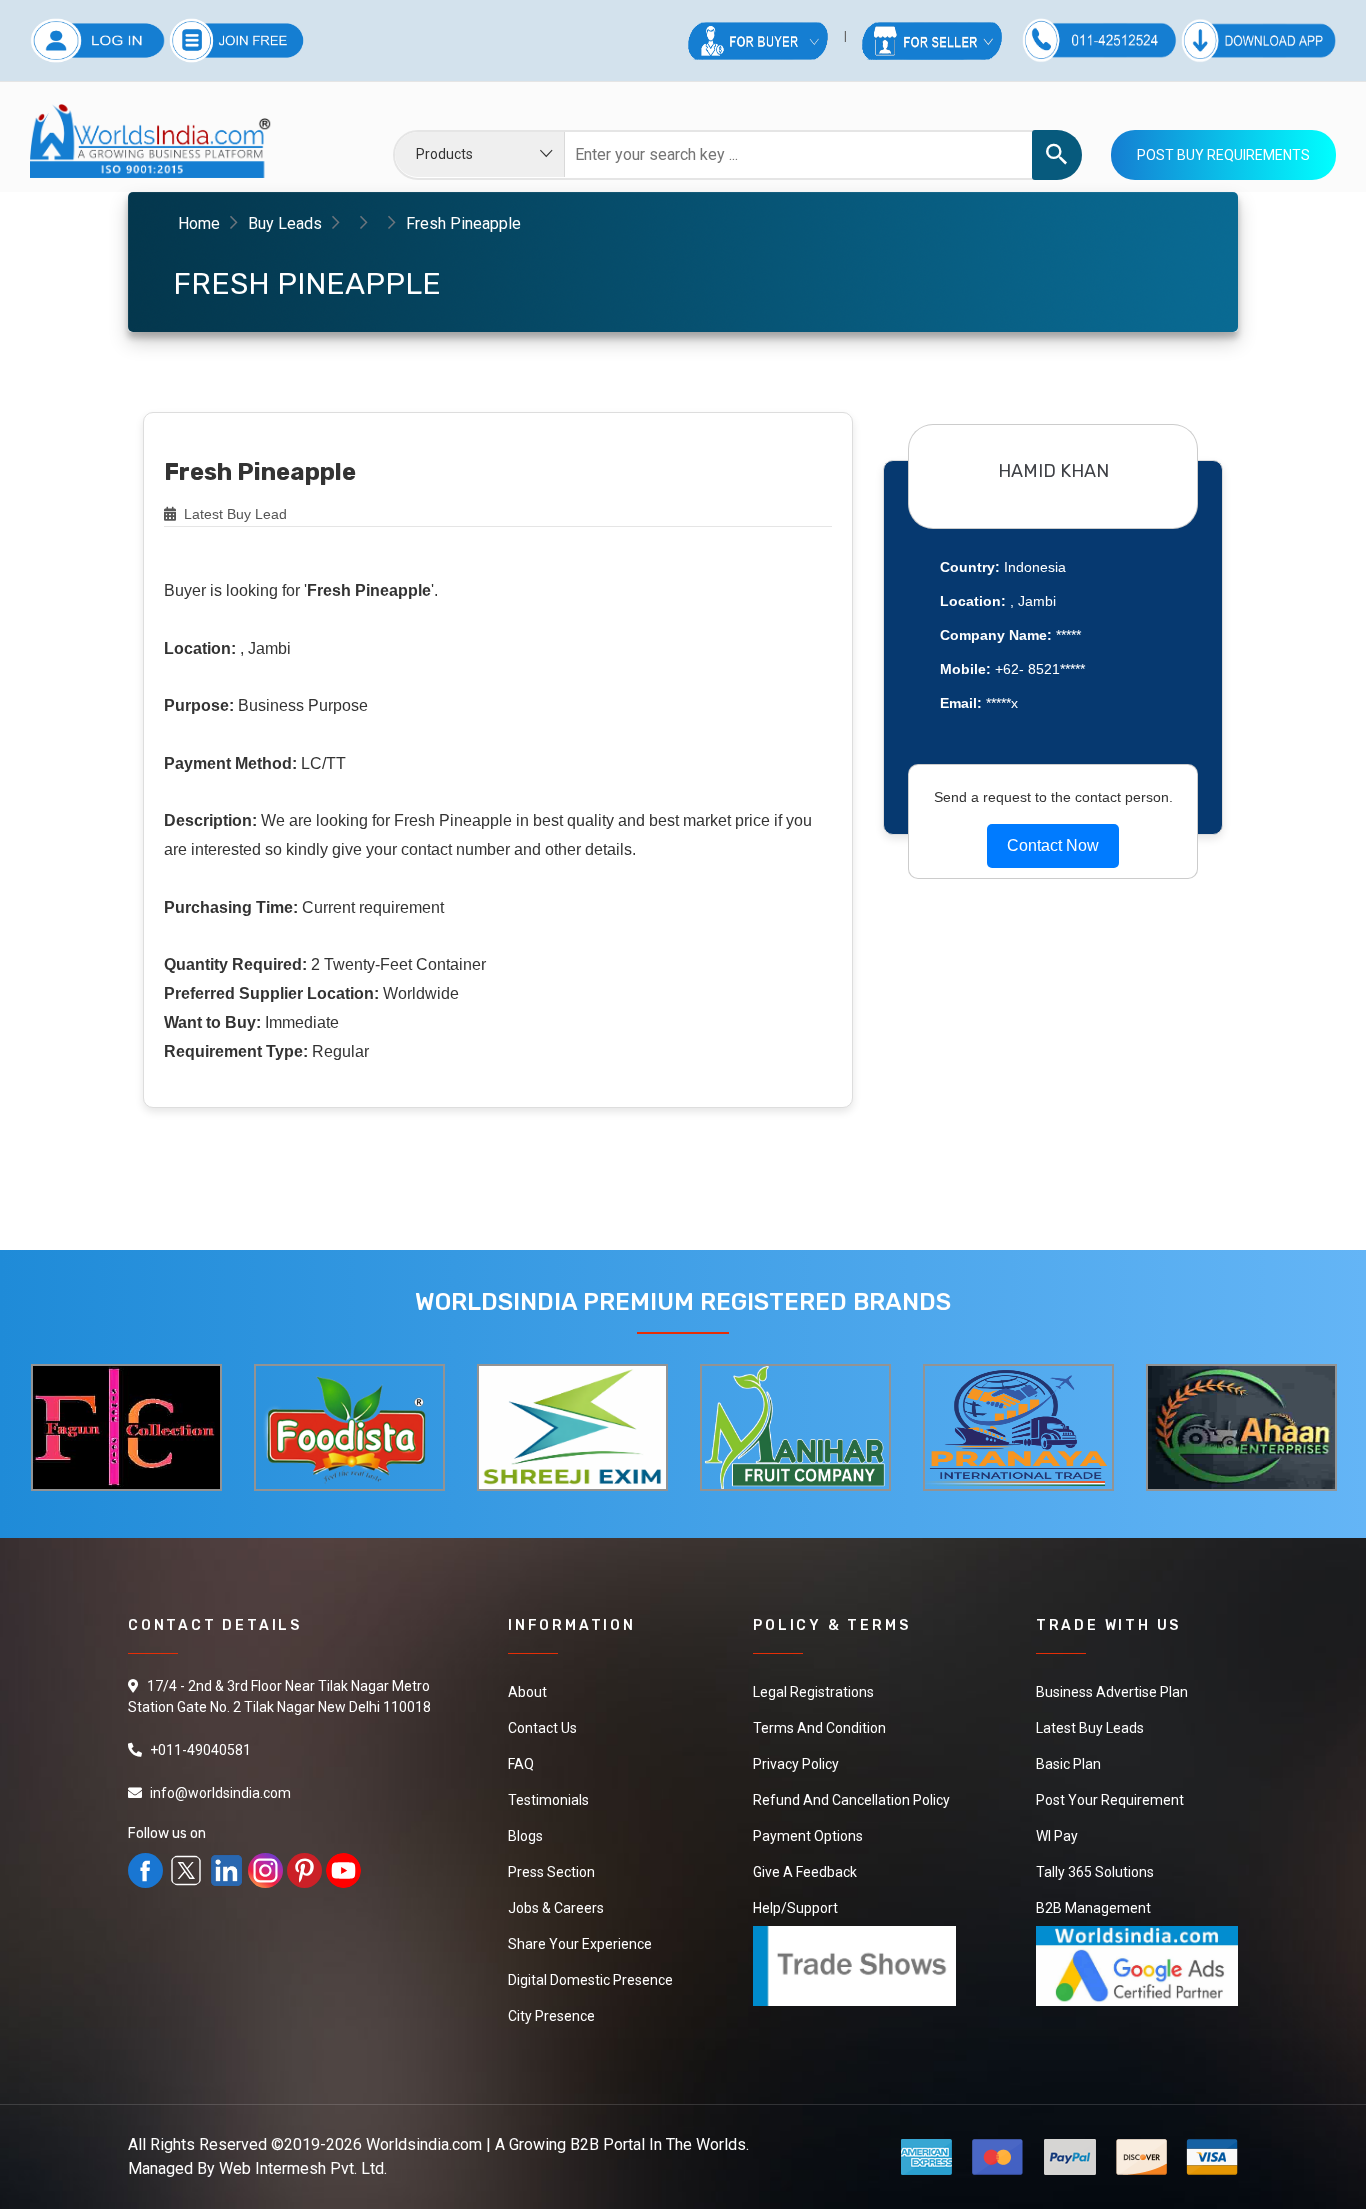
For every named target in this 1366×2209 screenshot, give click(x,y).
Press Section (551, 1872)
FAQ (521, 1764)
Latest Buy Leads (1090, 1728)
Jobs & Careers (556, 1908)
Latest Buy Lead (233, 514)
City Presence (551, 2016)
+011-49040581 (200, 1750)
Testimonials (548, 1800)
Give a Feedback (805, 1872)
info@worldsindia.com (220, 1793)
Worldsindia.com (424, 2144)
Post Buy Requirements (1223, 155)
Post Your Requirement (1110, 1800)
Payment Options (808, 1836)
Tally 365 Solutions (1095, 1872)
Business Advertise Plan (1112, 1692)
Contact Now (1053, 845)
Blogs (525, 1836)
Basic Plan (1068, 1764)
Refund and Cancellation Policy (851, 1800)
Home (199, 223)
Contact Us (542, 1728)
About (527, 1692)
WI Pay (1057, 1836)
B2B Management (1093, 1908)
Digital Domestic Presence (590, 1980)
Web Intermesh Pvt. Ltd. (303, 2168)
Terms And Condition (819, 1728)
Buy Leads (285, 223)
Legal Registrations (813, 1692)
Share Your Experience (580, 1944)
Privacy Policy (796, 1764)
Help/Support (795, 1908)
